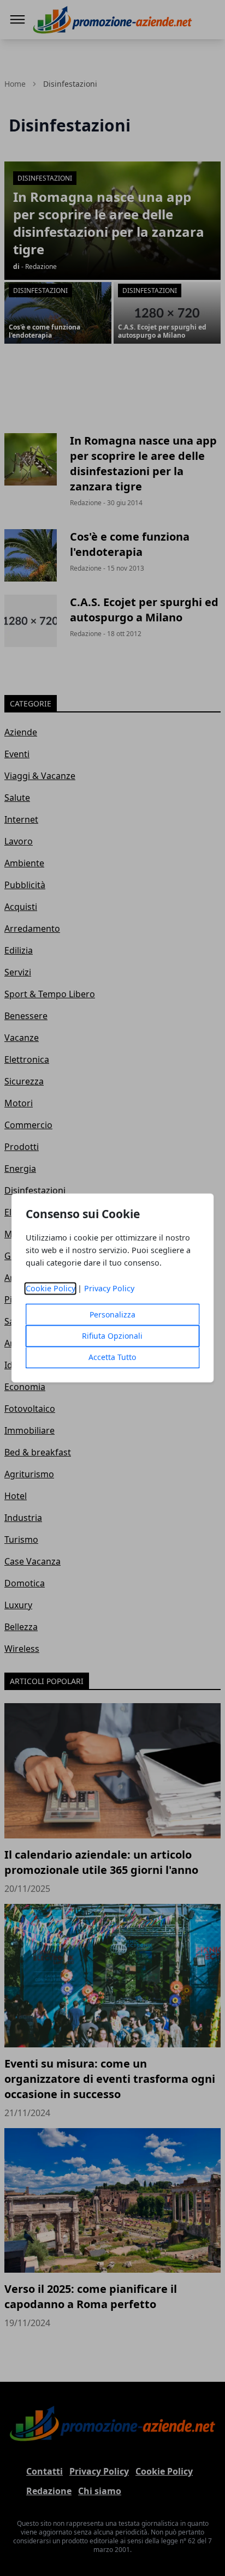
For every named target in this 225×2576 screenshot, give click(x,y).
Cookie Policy (51, 1289)
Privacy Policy (109, 1289)
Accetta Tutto (112, 1358)
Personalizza (112, 1315)
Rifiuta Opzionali (112, 1336)
